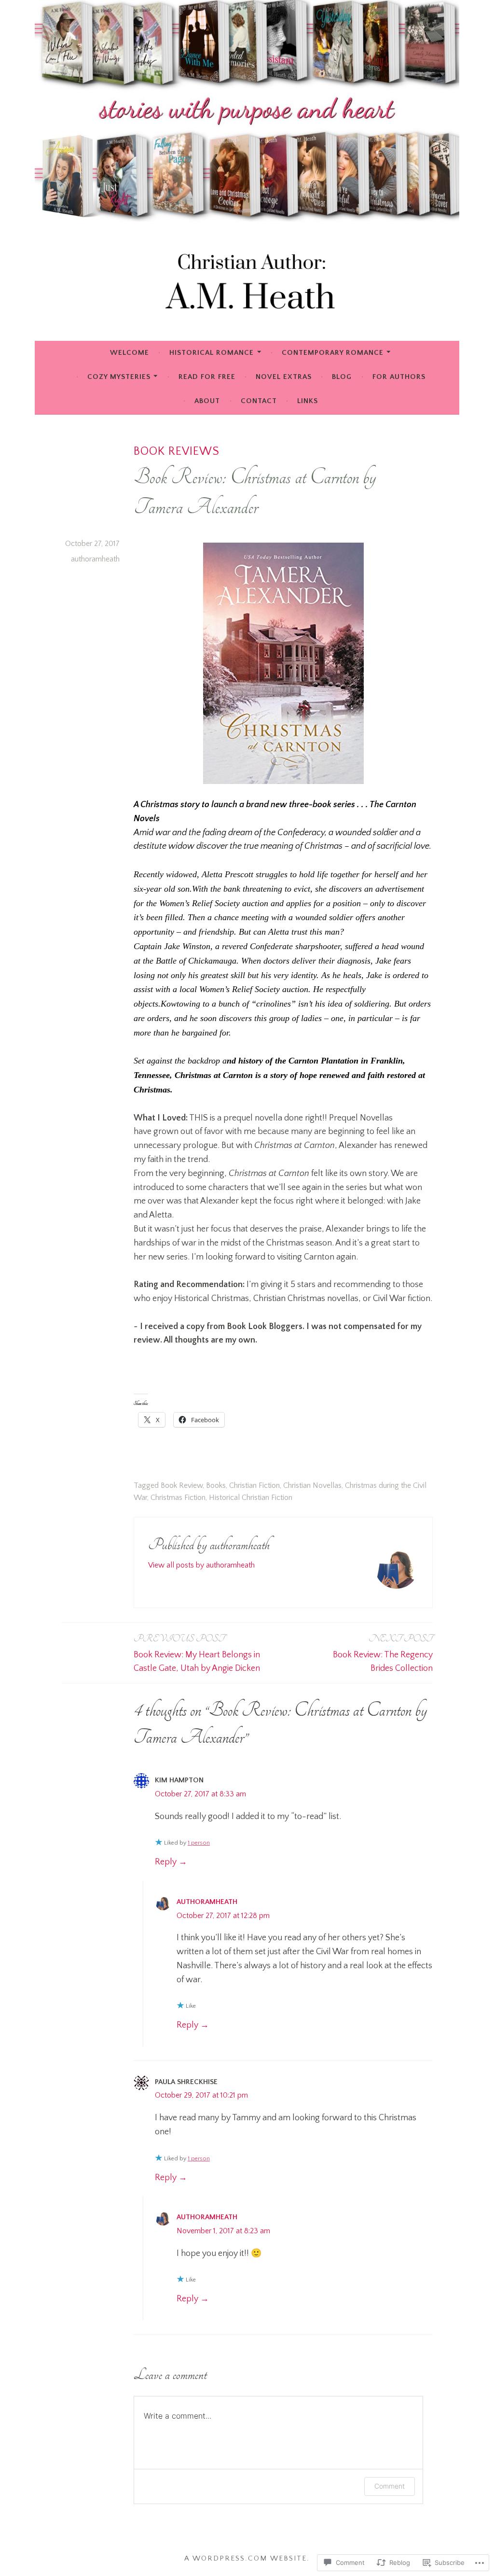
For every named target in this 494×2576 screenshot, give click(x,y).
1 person (199, 1843)
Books (216, 1485)
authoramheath (95, 559)
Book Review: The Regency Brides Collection (383, 1653)
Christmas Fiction (178, 1498)
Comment (390, 2486)
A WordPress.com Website (246, 2558)
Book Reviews (177, 451)
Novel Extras (284, 377)
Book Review (182, 1485)
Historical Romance (212, 353)
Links (308, 401)
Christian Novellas (312, 1485)
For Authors (399, 377)
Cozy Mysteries (119, 377)
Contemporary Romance (333, 353)
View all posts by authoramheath (201, 1565)
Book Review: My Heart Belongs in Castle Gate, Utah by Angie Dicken (197, 1653)
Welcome (130, 353)
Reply (166, 1862)
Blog (342, 377)
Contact (259, 401)
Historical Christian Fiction (251, 1498)
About (207, 401)
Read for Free (207, 377)
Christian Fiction (254, 1485)
